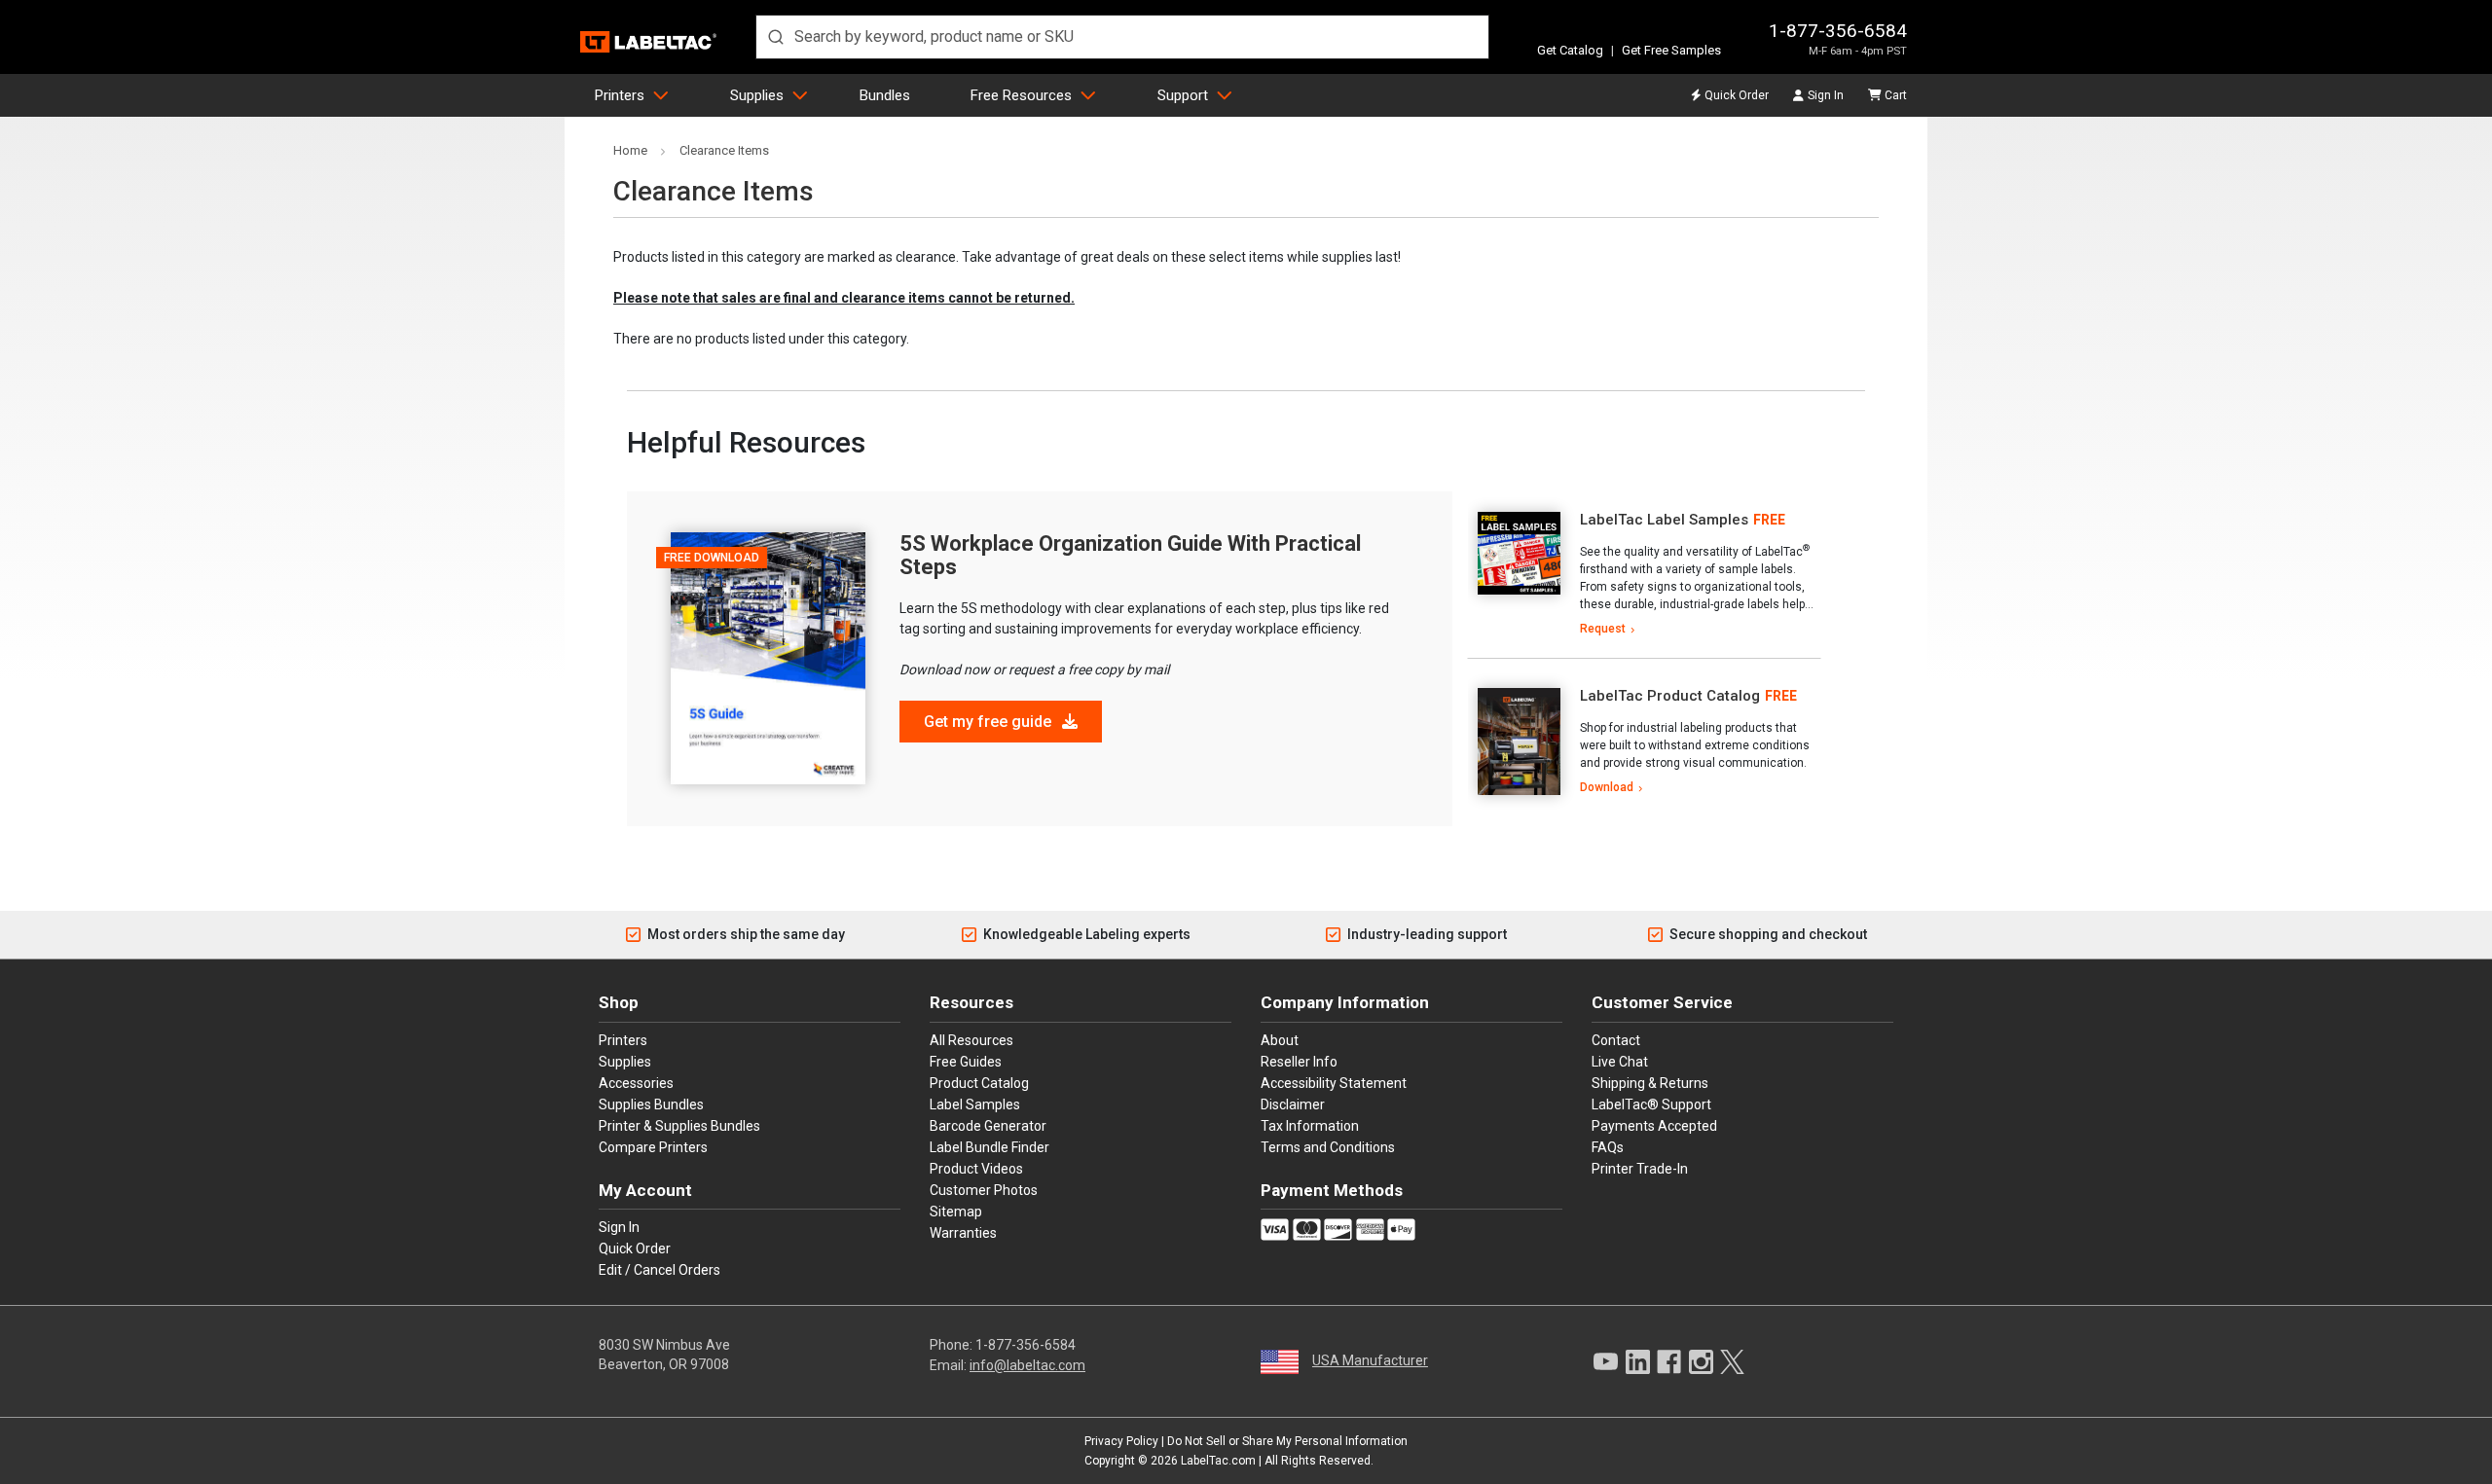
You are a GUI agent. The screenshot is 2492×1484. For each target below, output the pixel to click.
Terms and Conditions (1328, 1147)
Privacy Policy (1121, 1441)
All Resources (971, 1040)
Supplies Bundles (651, 1104)
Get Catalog (1570, 50)
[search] (1122, 37)
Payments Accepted (1654, 1126)
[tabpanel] (1644, 575)
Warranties (963, 1233)
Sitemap (956, 1212)
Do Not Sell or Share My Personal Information (1287, 1441)
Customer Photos (984, 1190)
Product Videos (976, 1169)
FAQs (1608, 1147)
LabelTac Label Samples (1664, 520)
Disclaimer (1293, 1104)
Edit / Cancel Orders (660, 1270)
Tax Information (1310, 1126)
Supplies (757, 95)
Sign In (1826, 95)
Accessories (636, 1083)
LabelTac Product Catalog (1670, 696)
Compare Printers (653, 1147)
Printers (620, 95)
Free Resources (1021, 95)
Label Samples (975, 1104)
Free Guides (966, 1062)
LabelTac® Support (1651, 1104)
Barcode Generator (988, 1126)
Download (1607, 787)
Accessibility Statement (1334, 1083)
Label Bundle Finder (989, 1147)
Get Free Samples (1671, 50)
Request (1603, 629)
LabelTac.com (1218, 1461)
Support (1183, 95)
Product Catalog (979, 1083)
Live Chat (1620, 1062)
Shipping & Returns (1650, 1083)
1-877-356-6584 (1838, 31)
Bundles (885, 95)
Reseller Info (1299, 1062)
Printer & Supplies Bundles (679, 1126)
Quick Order (1737, 95)
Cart (1896, 95)
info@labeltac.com (1027, 1365)
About (1280, 1040)
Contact (1616, 1040)
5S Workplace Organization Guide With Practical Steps (1130, 555)
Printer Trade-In (1640, 1169)
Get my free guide (989, 722)
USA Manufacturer (1370, 1360)
